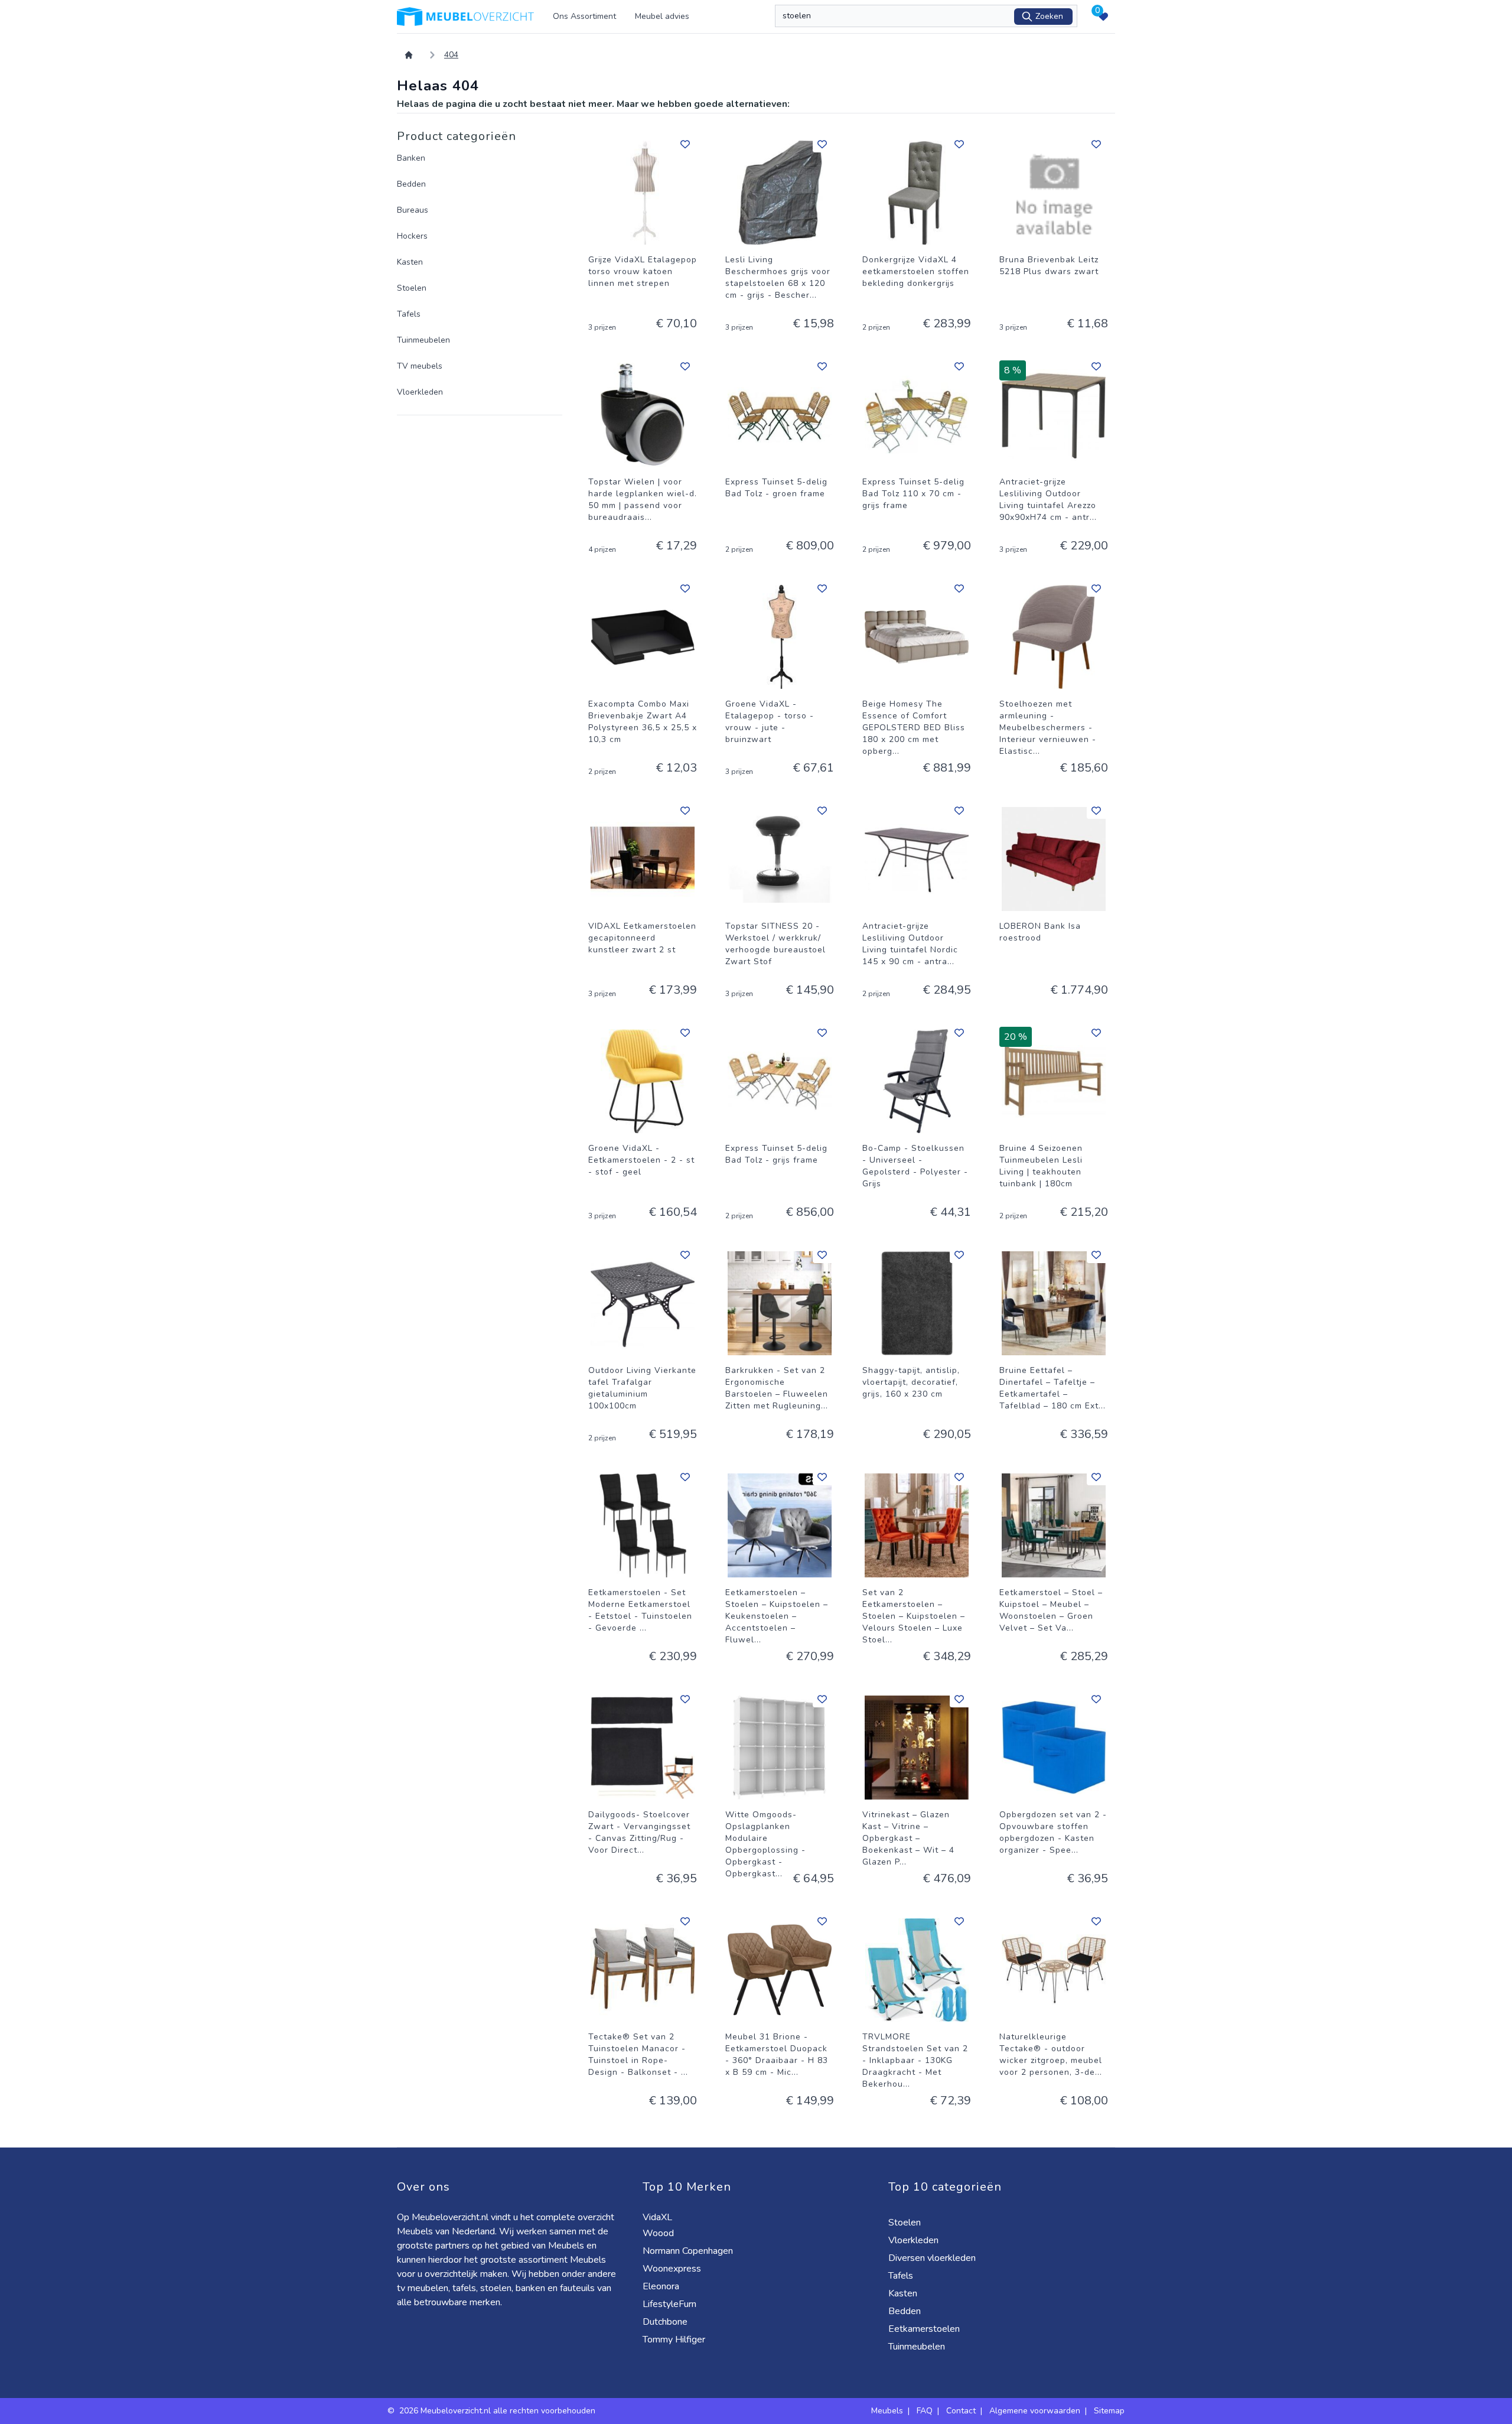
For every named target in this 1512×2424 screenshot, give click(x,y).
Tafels (409, 314)
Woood (659, 2233)
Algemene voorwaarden (1035, 2411)
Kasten (410, 262)
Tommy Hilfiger (675, 2340)
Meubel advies (662, 16)
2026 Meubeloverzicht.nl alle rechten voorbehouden (498, 2411)
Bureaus (413, 210)
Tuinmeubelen (423, 340)
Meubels (887, 2411)
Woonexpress (673, 2269)
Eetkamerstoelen (925, 2329)
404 (451, 55)
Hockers (412, 236)
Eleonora (662, 2286)
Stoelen (412, 288)
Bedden (411, 184)
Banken (411, 158)
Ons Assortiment (584, 16)
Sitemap (1109, 2411)
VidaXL (659, 2217)
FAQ (925, 2411)
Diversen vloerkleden (933, 2258)
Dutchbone (666, 2322)
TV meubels (420, 366)
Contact (961, 2411)
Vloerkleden (420, 392)
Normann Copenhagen (689, 2251)
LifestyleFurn (671, 2304)
